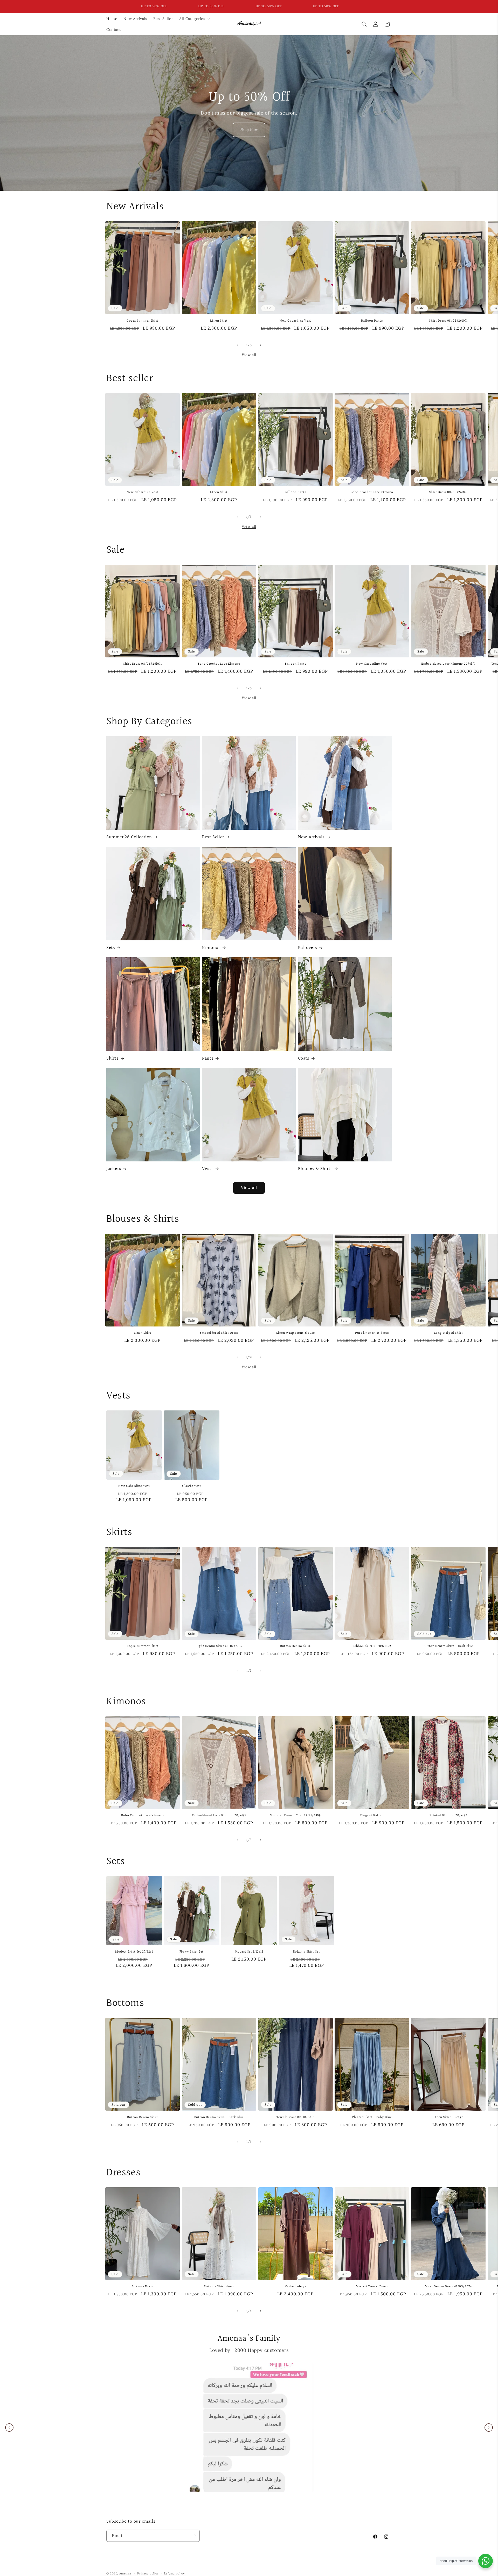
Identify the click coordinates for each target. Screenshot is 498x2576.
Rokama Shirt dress (219, 2287)
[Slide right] (260, 345)
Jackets (114, 1169)
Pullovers (308, 948)
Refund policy (174, 2573)
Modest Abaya (295, 2287)
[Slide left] (238, 345)
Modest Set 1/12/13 (249, 1952)
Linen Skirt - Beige (448, 2117)
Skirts (113, 1058)
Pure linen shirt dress (372, 1333)
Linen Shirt (219, 321)
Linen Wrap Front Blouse (296, 1333)
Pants (208, 1058)
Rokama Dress (143, 2287)
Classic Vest (191, 1486)
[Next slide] (489, 2428)
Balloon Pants (372, 321)
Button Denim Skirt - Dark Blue (448, 1646)
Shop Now (249, 130)
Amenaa (125, 2573)
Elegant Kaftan (372, 1816)
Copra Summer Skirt (143, 321)
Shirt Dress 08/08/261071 (448, 321)
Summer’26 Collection (129, 837)
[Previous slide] (9, 2428)
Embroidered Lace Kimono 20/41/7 (448, 664)
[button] (194, 19)
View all (249, 355)
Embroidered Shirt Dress (219, 1333)
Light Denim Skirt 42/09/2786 (219, 1646)
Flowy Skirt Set (192, 1952)
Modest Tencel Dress (372, 2287)
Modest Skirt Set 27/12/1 (134, 1952)
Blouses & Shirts (315, 1169)
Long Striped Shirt (448, 1333)
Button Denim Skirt (295, 1646)
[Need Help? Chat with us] (486, 2561)
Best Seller (213, 837)
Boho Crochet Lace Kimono (372, 492)
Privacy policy (148, 2573)
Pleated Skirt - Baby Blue (372, 2117)
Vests (208, 1169)
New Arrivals (311, 837)
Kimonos (211, 948)
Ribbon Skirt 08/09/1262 (372, 1646)
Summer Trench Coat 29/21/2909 (295, 1816)
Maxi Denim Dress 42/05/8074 (448, 2287)
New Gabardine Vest (295, 321)
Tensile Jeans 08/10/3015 (295, 2117)
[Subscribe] (194, 2536)
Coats (304, 1058)
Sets (111, 948)
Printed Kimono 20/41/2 (448, 1816)
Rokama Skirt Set (307, 1952)
